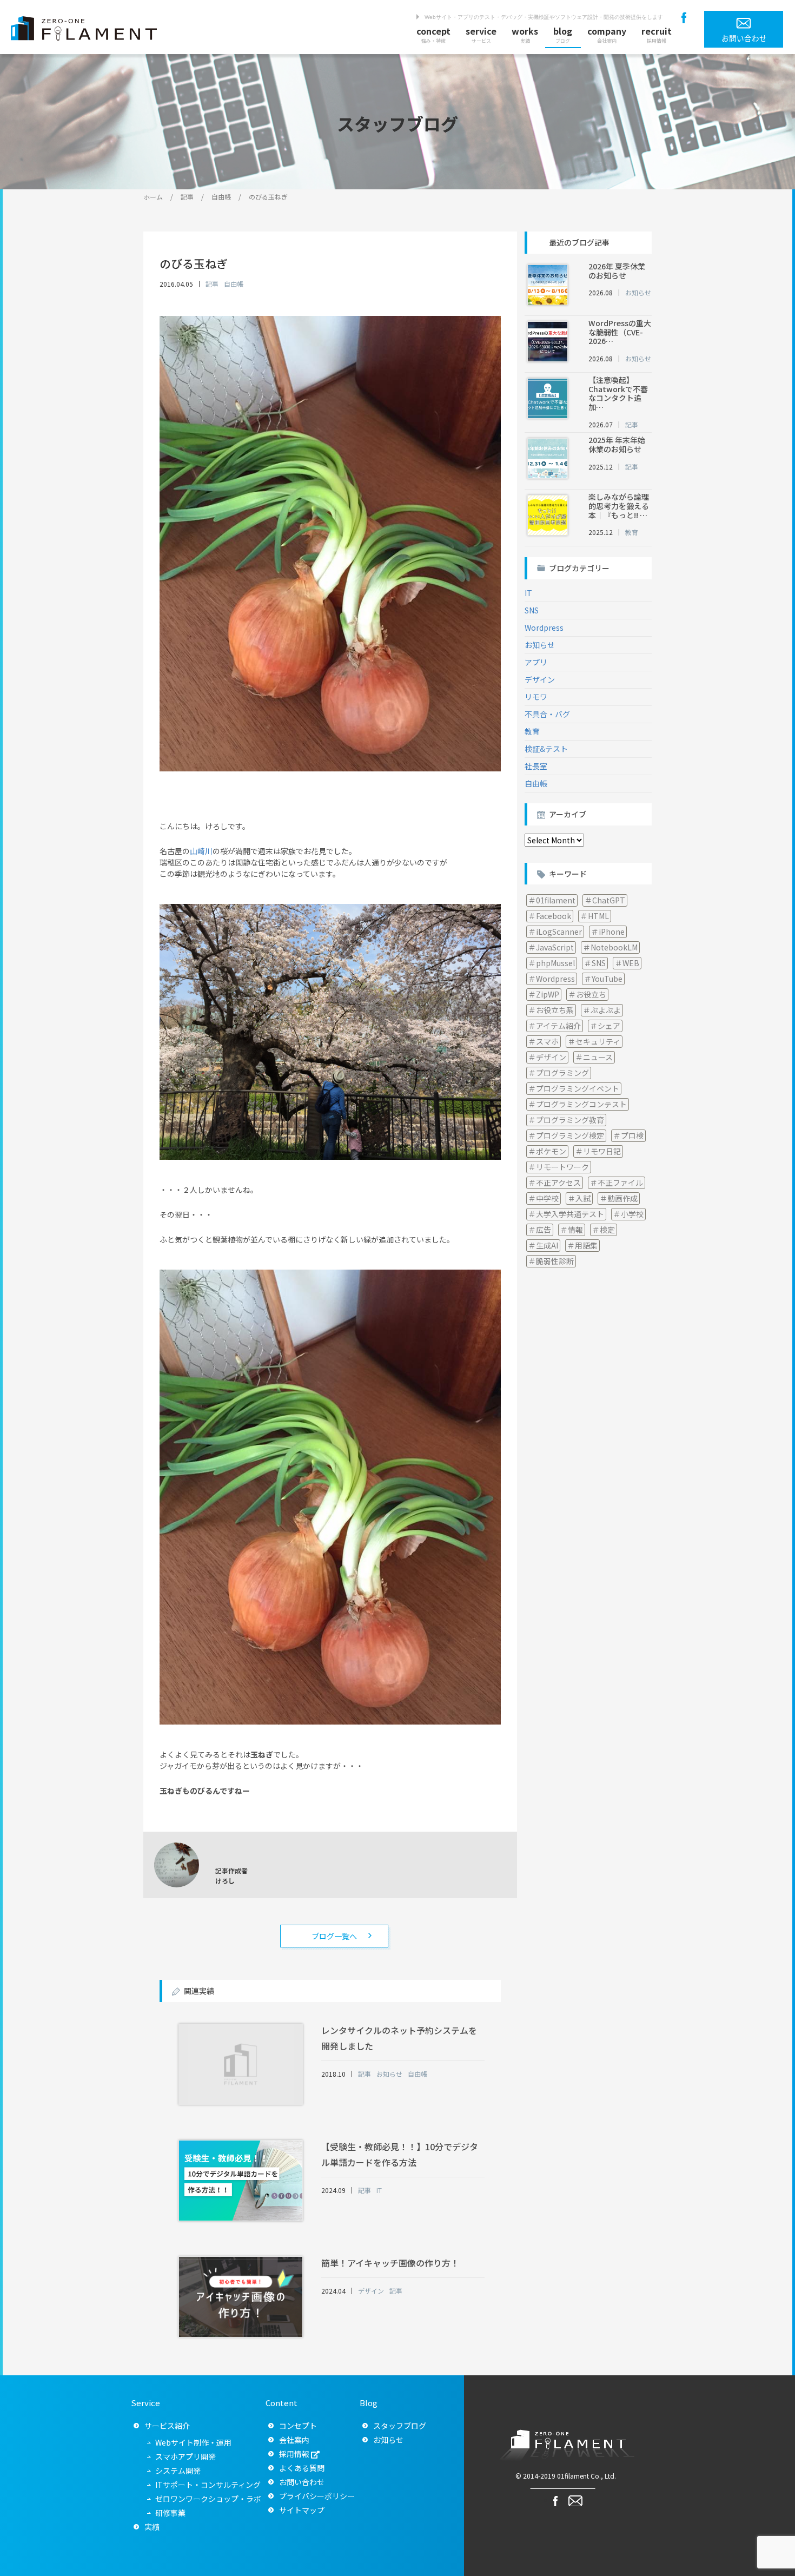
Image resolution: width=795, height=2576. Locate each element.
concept (433, 34)
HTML (598, 916)
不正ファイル (620, 1183)
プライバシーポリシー (317, 2496)
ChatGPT (609, 900)
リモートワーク (562, 1167)
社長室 (536, 766)
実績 (152, 2527)
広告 (544, 1230)
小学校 (632, 1214)
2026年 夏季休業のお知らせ (617, 271)
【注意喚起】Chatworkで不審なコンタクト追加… (618, 393)
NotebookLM (614, 947)
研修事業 (170, 2513)
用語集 (586, 1245)
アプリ (536, 662)
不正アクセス (558, 1183)
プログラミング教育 (570, 1120)
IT (528, 593)
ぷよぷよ (606, 1010)
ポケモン (551, 1151)
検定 (607, 1230)
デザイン (540, 679)
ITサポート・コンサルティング (208, 2485)
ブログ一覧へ (334, 1936)
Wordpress (544, 628)
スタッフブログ (400, 2426)
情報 (575, 1230)
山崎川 (201, 851)
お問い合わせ (302, 2482)
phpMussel (555, 963)
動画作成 (622, 1198)
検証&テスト (546, 749)
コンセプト (298, 2426)
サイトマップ (302, 2510)
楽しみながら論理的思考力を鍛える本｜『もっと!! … (619, 506)
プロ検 (632, 1135)
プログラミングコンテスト (581, 1104)
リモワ (536, 697)
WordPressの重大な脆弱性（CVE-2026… (620, 332)
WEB (631, 963)
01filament (556, 900)
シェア (609, 1026)
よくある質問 (302, 2468)
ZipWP (548, 994)
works (525, 34)
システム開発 (178, 2471)
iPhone (612, 932)
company (607, 34)
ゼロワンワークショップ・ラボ (208, 2499)
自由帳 (536, 783)
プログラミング (562, 1073)
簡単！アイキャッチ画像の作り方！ (390, 2263)
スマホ (547, 1041)
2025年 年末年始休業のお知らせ (617, 444)
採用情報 (294, 2454)
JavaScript (555, 947)
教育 (532, 731)
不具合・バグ (547, 714)
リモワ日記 (602, 1151)
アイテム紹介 (558, 1026)
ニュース (598, 1057)
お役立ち (591, 994)
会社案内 (294, 2440)
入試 (583, 1198)
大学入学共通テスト (570, 1214)
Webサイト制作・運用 (193, 2442)
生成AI (547, 1245)
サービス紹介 (167, 2426)
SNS (532, 610)
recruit (657, 34)
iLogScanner (559, 932)
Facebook (554, 916)
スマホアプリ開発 (186, 2456)
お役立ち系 (555, 1010)
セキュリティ (598, 1041)
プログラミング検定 (570, 1135)
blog (563, 34)
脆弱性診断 (555, 1261)
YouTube (607, 979)
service (481, 34)
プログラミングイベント (578, 1088)
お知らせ (540, 645)
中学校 (547, 1198)
